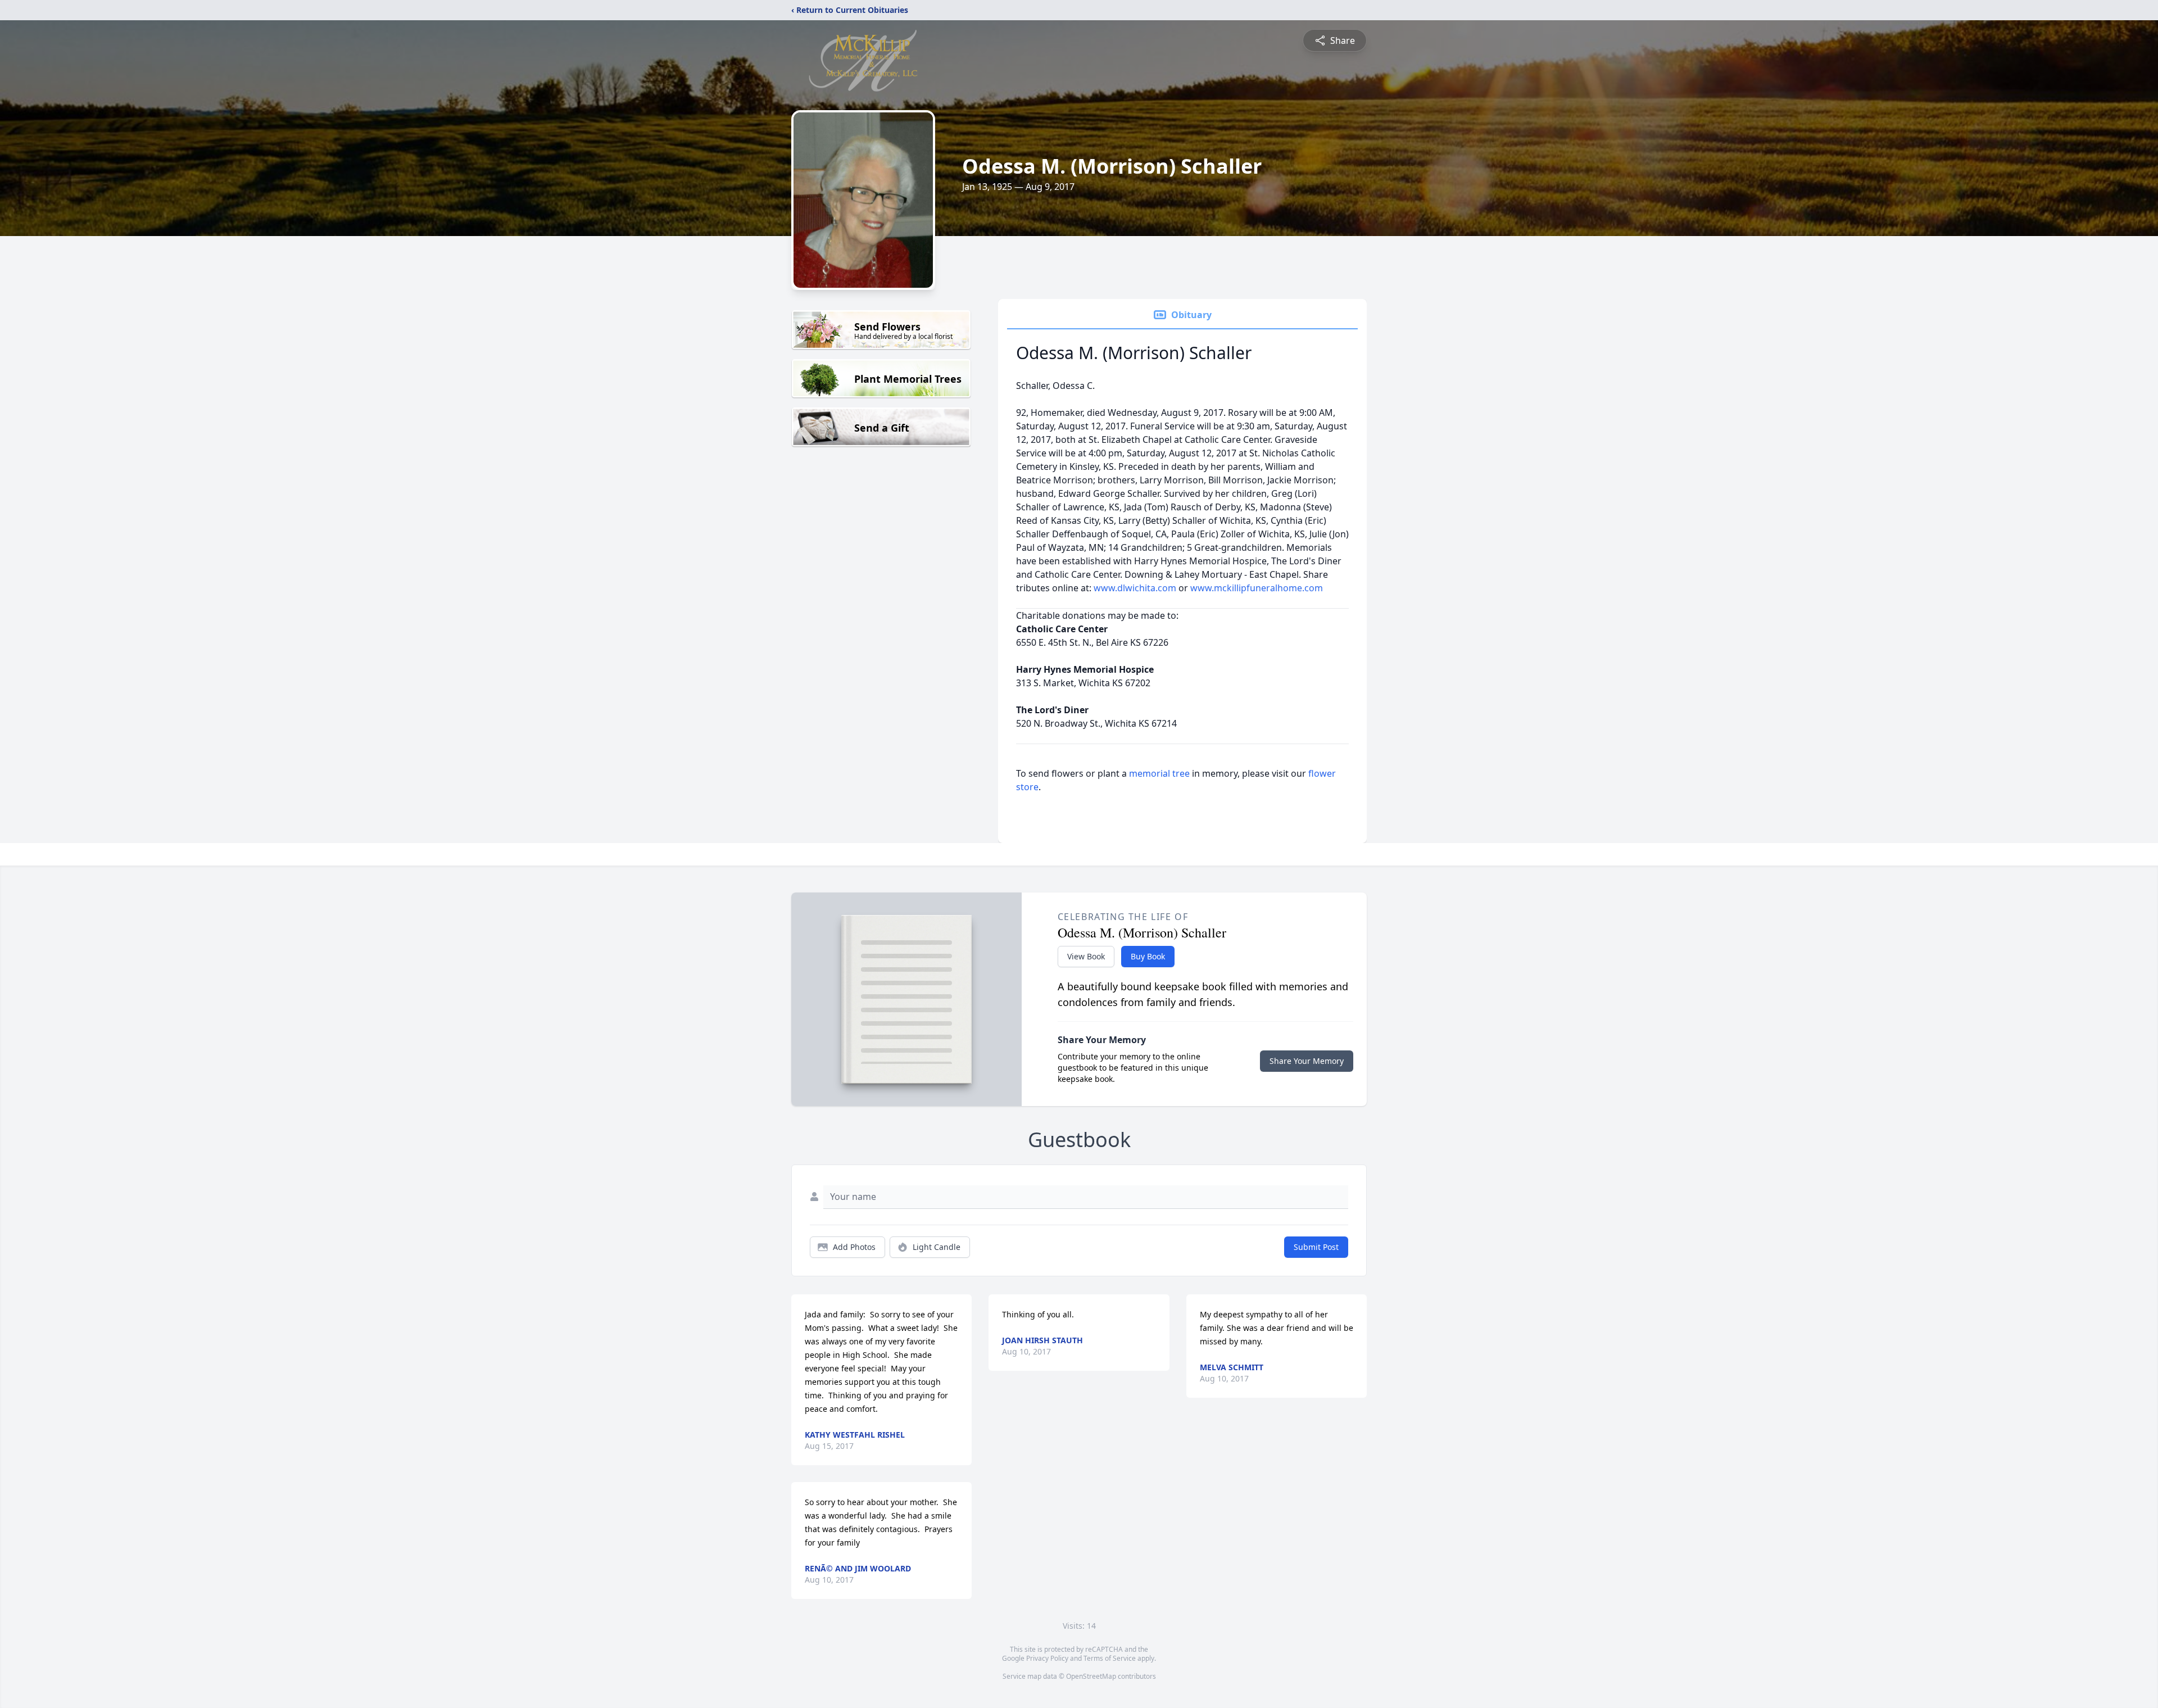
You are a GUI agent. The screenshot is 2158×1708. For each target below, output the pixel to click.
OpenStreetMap (1091, 1676)
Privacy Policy (1047, 1658)
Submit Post (1316, 1247)
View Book (1086, 956)
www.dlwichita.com (1136, 588)
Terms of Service (1110, 1658)
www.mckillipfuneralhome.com (1257, 588)
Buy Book (1148, 956)
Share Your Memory (1307, 1061)
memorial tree (1159, 773)
